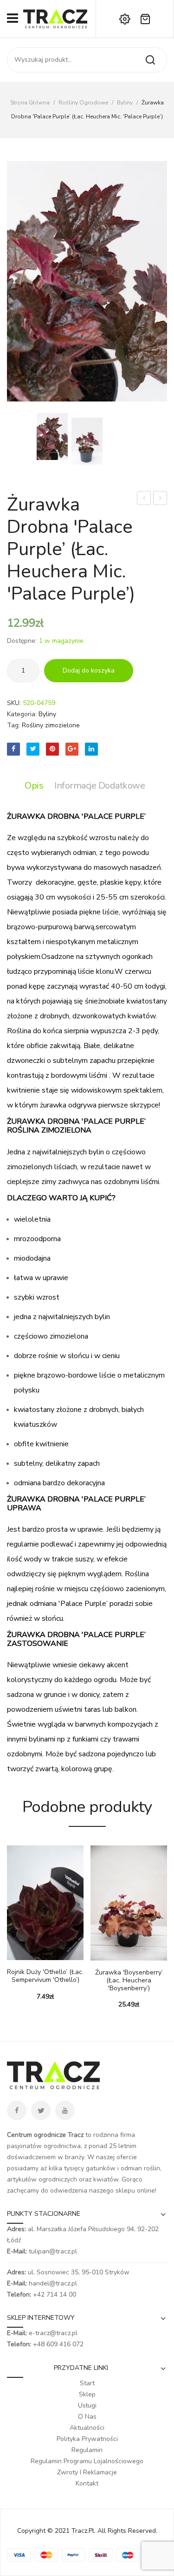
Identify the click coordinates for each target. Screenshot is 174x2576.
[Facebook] (13, 749)
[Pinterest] (52, 749)
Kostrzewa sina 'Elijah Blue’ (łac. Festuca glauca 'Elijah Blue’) (160, 499)
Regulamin (87, 2450)
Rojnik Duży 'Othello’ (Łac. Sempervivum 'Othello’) (45, 1976)
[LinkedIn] (91, 749)
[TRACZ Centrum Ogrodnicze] (55, 18)
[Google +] (72, 749)
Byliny (125, 103)
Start (87, 2383)
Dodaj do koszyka (89, 670)
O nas (87, 2417)
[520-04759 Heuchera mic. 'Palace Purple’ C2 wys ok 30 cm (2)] (87, 281)
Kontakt (87, 2483)
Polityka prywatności (87, 2439)
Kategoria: (22, 714)
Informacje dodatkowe (100, 786)
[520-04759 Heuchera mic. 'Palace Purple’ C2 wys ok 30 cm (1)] (87, 441)
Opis (34, 786)
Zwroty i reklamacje (87, 2472)
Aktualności (87, 2428)
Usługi (87, 2405)
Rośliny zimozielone (51, 725)
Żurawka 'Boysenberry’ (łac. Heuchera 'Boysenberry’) (129, 1981)
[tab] (36, 786)
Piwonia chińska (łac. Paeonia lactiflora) (144, 499)
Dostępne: (22, 641)
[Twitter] (33, 749)
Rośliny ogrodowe (83, 103)
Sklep (87, 2394)
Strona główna (30, 103)
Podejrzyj (28, 1955)
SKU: (14, 703)
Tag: (13, 725)
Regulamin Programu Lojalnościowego (87, 2461)
